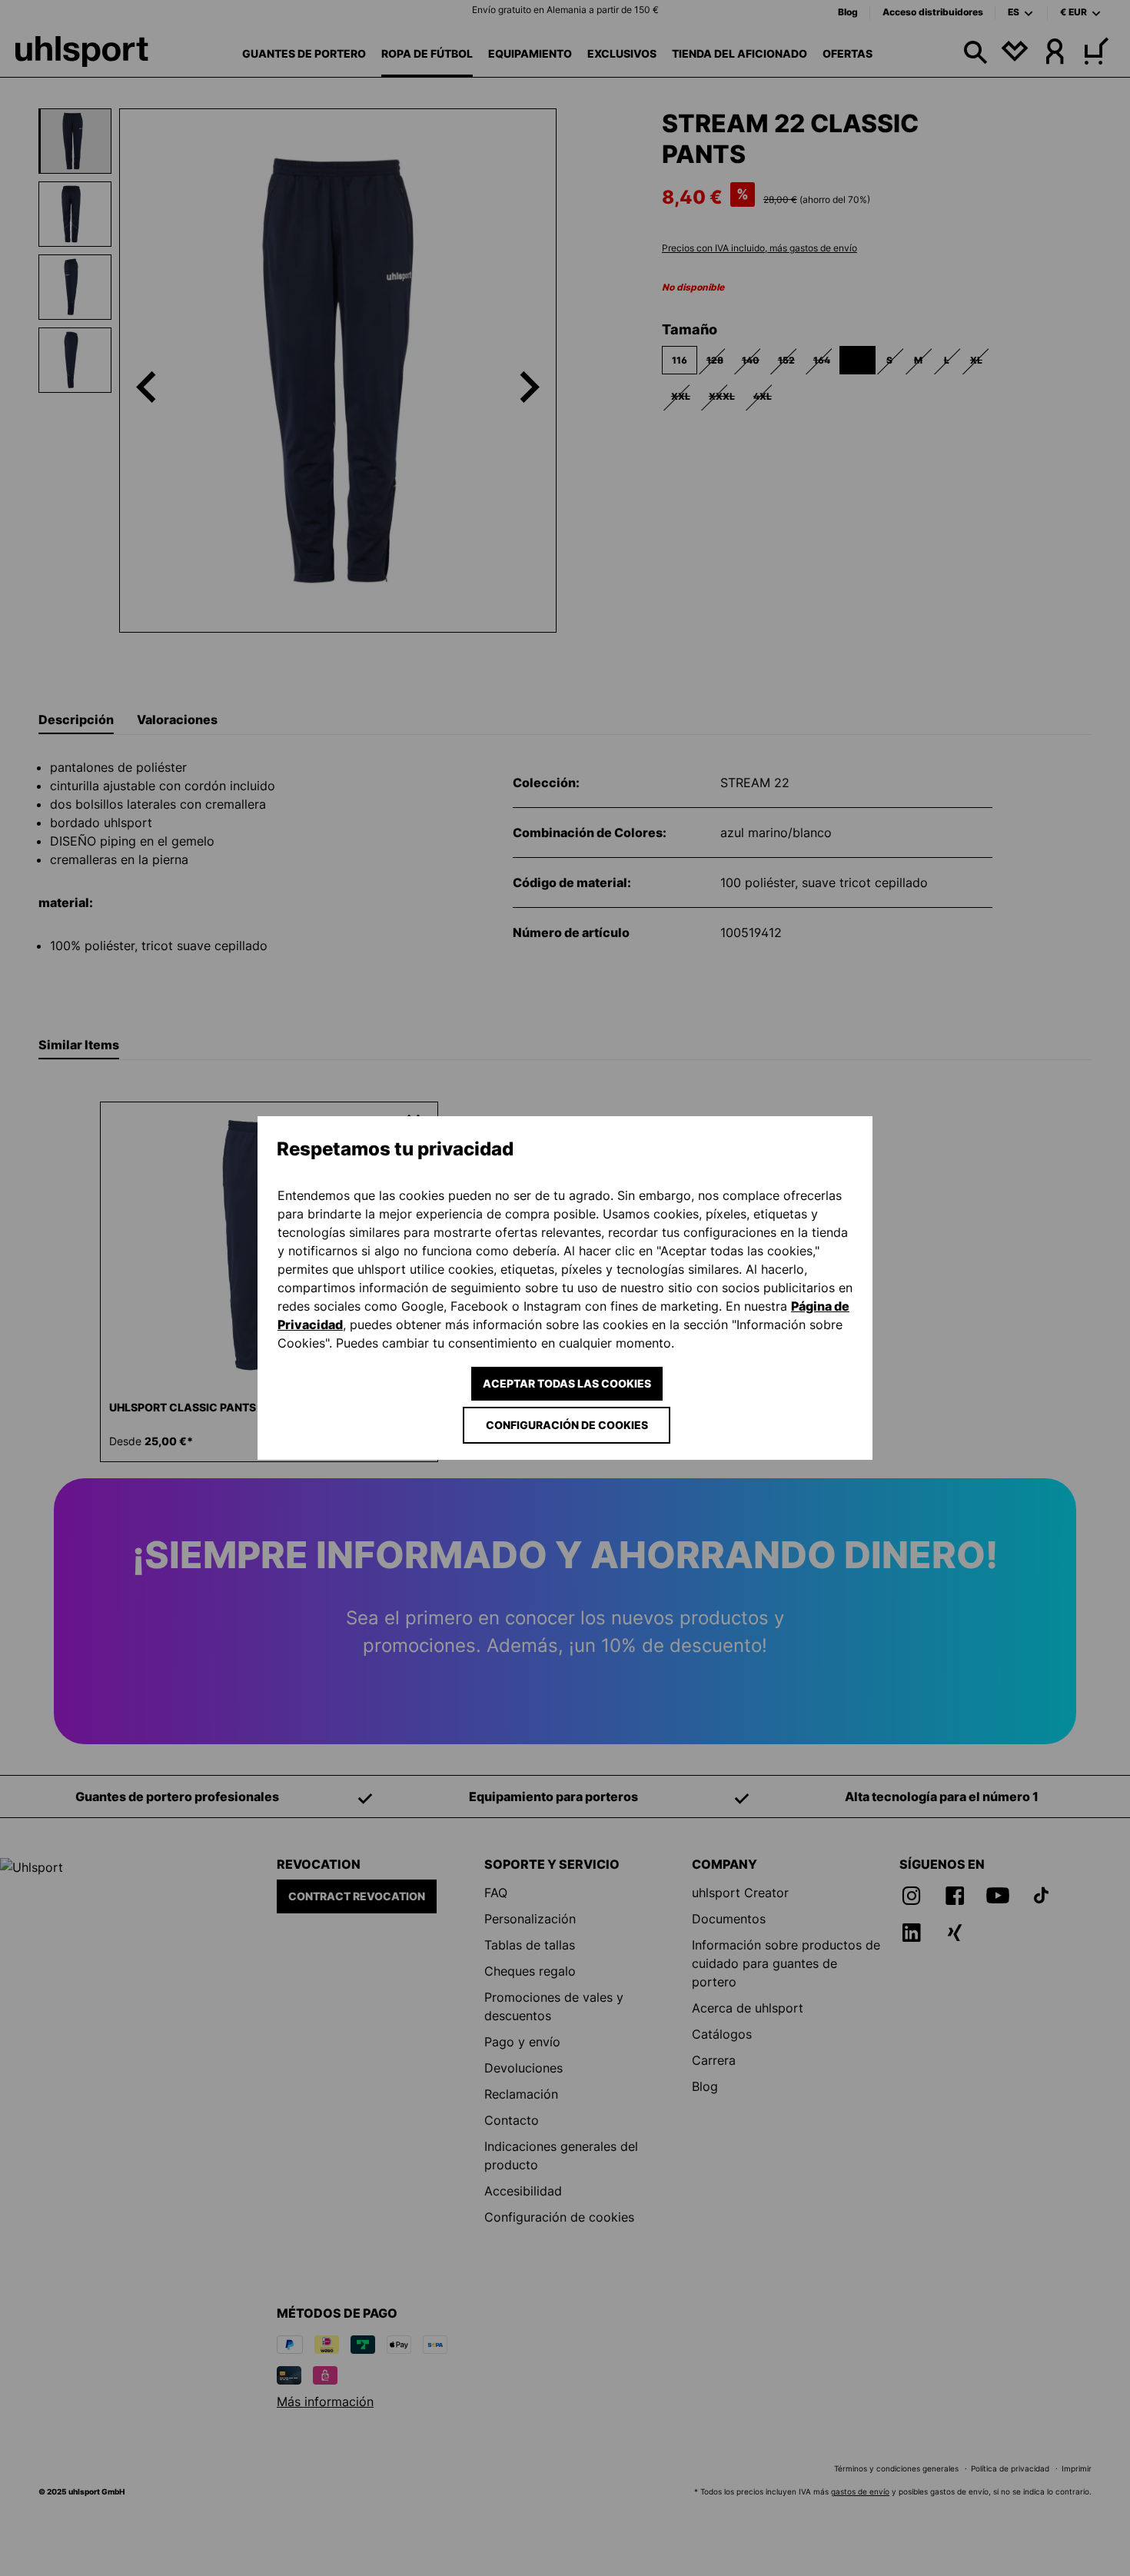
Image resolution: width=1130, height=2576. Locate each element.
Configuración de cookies (567, 1425)
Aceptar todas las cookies (567, 1383)
